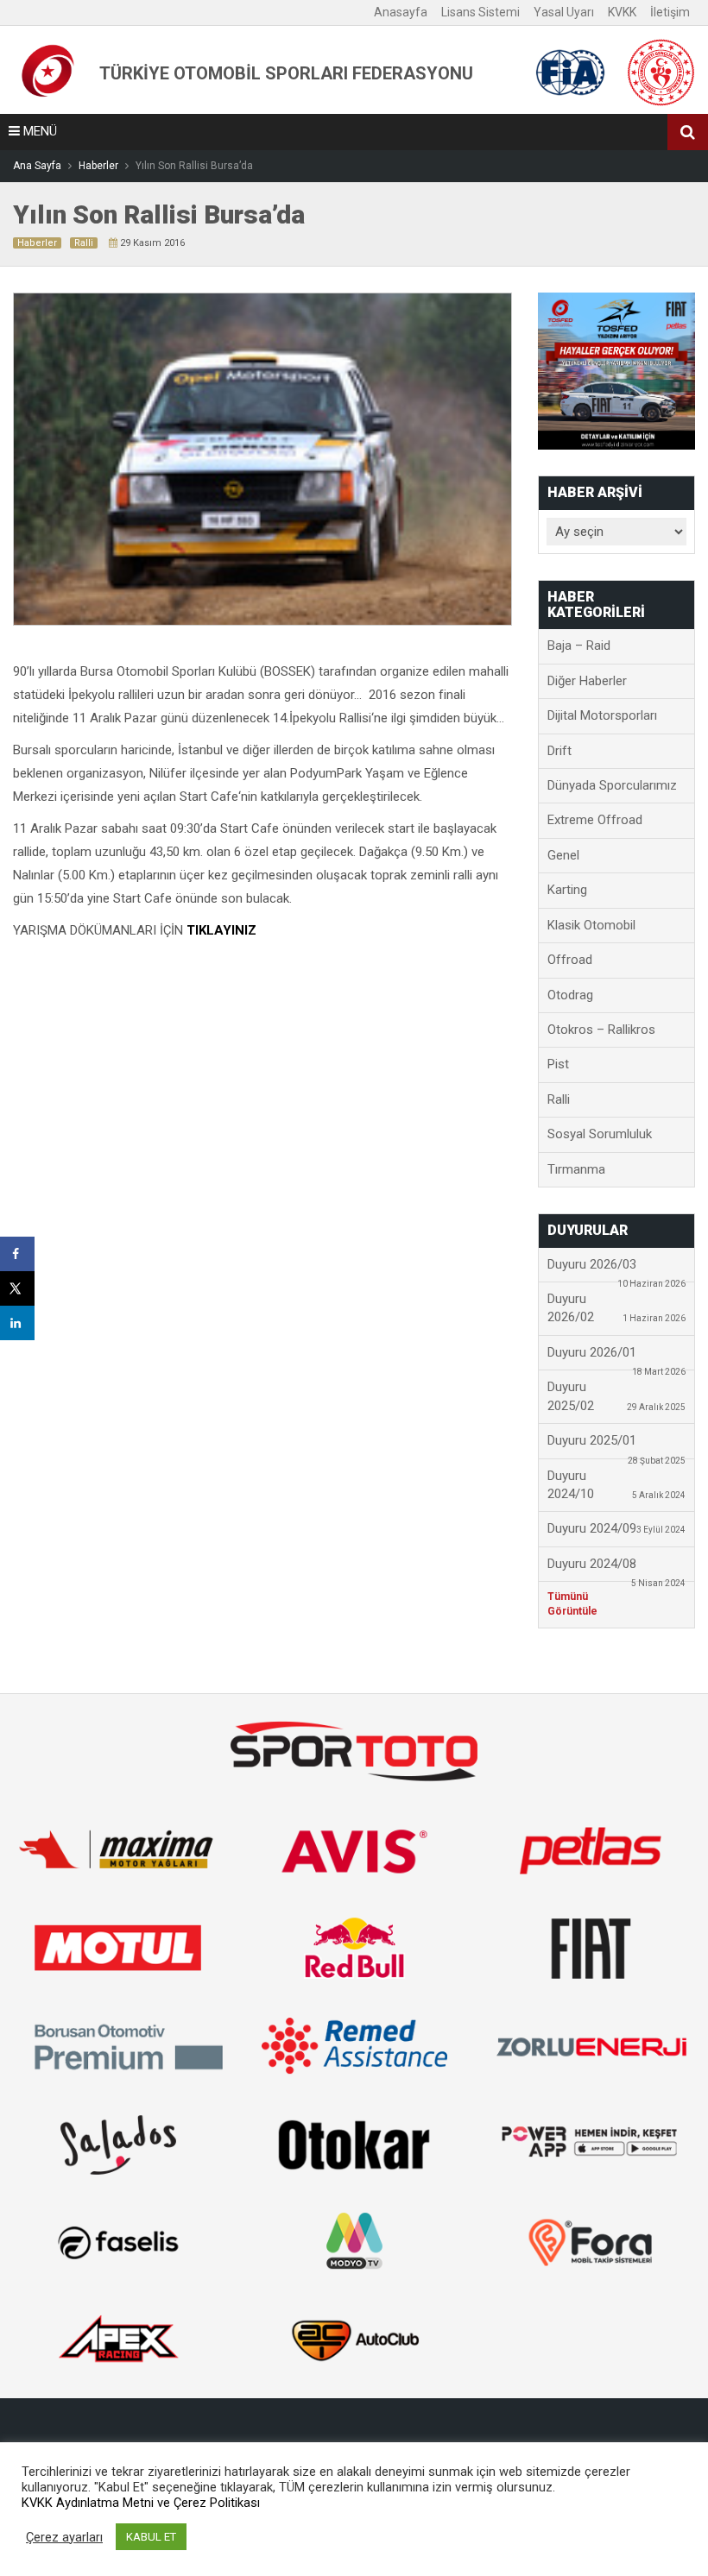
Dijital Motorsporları (602, 715)
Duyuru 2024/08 (617, 1569)
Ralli (84, 243)
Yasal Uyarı (564, 12)
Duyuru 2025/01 (617, 1445)
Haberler (37, 243)
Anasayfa (401, 12)
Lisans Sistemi (480, 12)
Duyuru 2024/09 (617, 1528)
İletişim (670, 12)
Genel (563, 855)
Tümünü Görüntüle (572, 1604)
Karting (567, 890)
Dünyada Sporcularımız (612, 785)
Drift (559, 751)
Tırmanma (576, 1169)
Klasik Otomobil (591, 925)
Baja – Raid (579, 646)
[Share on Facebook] (17, 1254)
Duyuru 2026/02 (617, 1308)
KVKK (622, 12)
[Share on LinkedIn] (17, 1323)
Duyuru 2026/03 (617, 1269)
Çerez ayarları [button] (64, 2537)
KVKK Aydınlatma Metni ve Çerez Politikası (141, 2503)
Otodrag (570, 995)
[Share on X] (17, 1288)
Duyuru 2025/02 (617, 1396)
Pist (558, 1064)
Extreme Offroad (595, 820)
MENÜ (38, 131)
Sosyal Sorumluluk (600, 1134)
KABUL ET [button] (151, 2537)
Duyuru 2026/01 (617, 1357)
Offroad (570, 960)
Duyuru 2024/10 (617, 1485)
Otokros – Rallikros (601, 1030)
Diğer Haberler (587, 681)
